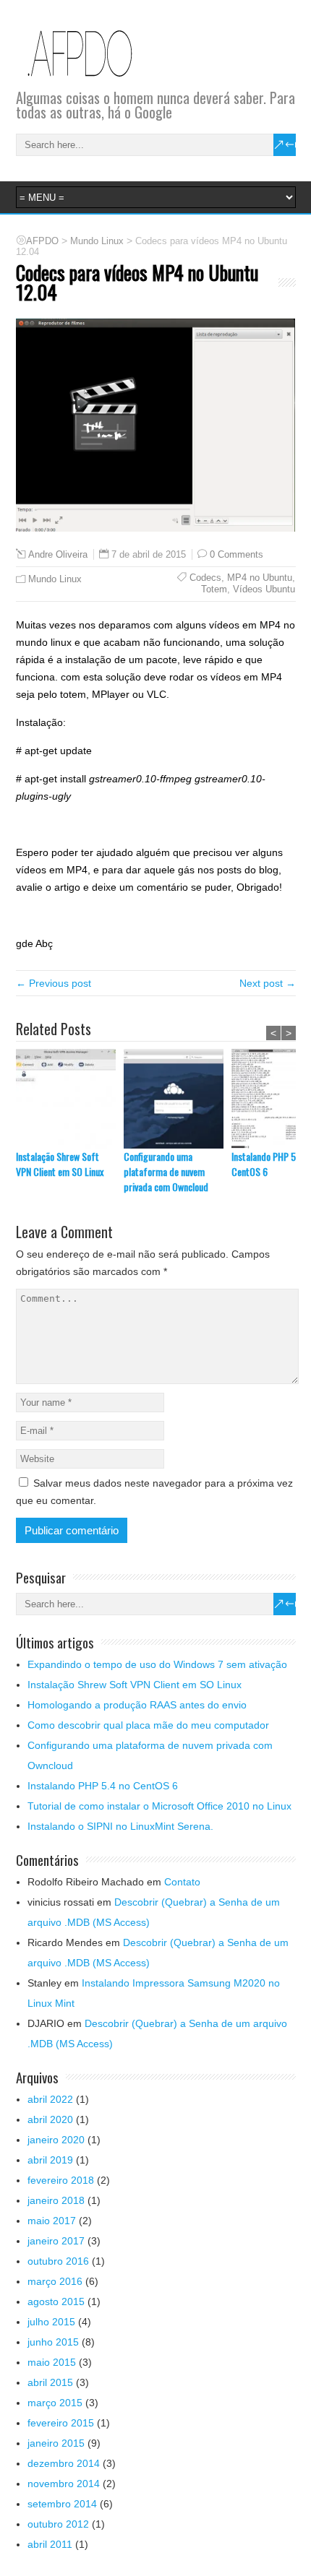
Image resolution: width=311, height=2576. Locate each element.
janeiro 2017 (56, 2241)
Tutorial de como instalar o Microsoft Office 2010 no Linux (159, 1806)
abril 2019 (50, 2160)
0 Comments (237, 554)
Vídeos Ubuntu (264, 589)
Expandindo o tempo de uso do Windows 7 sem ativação (157, 1664)
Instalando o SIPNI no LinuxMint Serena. (120, 1826)
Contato (182, 1882)
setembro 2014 (62, 2504)
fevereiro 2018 (61, 2180)
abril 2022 (50, 2099)
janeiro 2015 (56, 2443)
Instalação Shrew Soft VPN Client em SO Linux (60, 1164)
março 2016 (55, 2281)
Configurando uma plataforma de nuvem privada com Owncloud (166, 1171)
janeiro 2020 (56, 2140)
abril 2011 (50, 2544)
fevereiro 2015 (61, 2423)
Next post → (268, 983)
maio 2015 (52, 2362)
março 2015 (55, 2403)
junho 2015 (53, 2342)
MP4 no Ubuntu (260, 578)
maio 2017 (52, 2221)
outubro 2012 (58, 2524)
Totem (214, 589)
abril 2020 (50, 2119)
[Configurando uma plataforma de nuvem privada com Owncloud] (178, 1099)
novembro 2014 (64, 2484)
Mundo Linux (55, 579)
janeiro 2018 (56, 2200)
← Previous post (54, 983)
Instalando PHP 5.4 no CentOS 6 (103, 1786)
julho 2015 (51, 2322)
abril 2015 (50, 2382)
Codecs (205, 578)
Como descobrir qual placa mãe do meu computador (148, 1725)
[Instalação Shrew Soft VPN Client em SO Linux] (70, 1099)
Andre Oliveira (58, 555)
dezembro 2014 (64, 2463)
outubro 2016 (58, 2261)
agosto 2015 (56, 2301)
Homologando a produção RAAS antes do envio (137, 1705)
